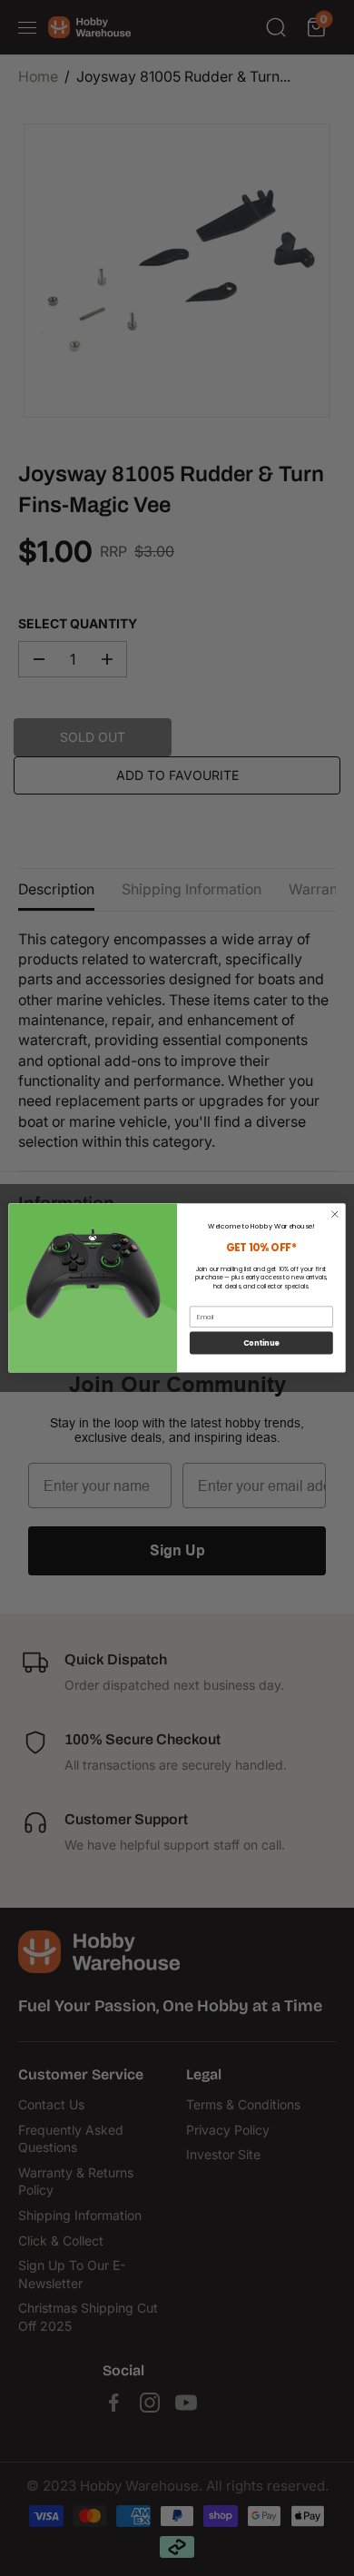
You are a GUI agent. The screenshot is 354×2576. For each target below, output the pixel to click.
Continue (261, 1343)
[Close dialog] (335, 1214)
